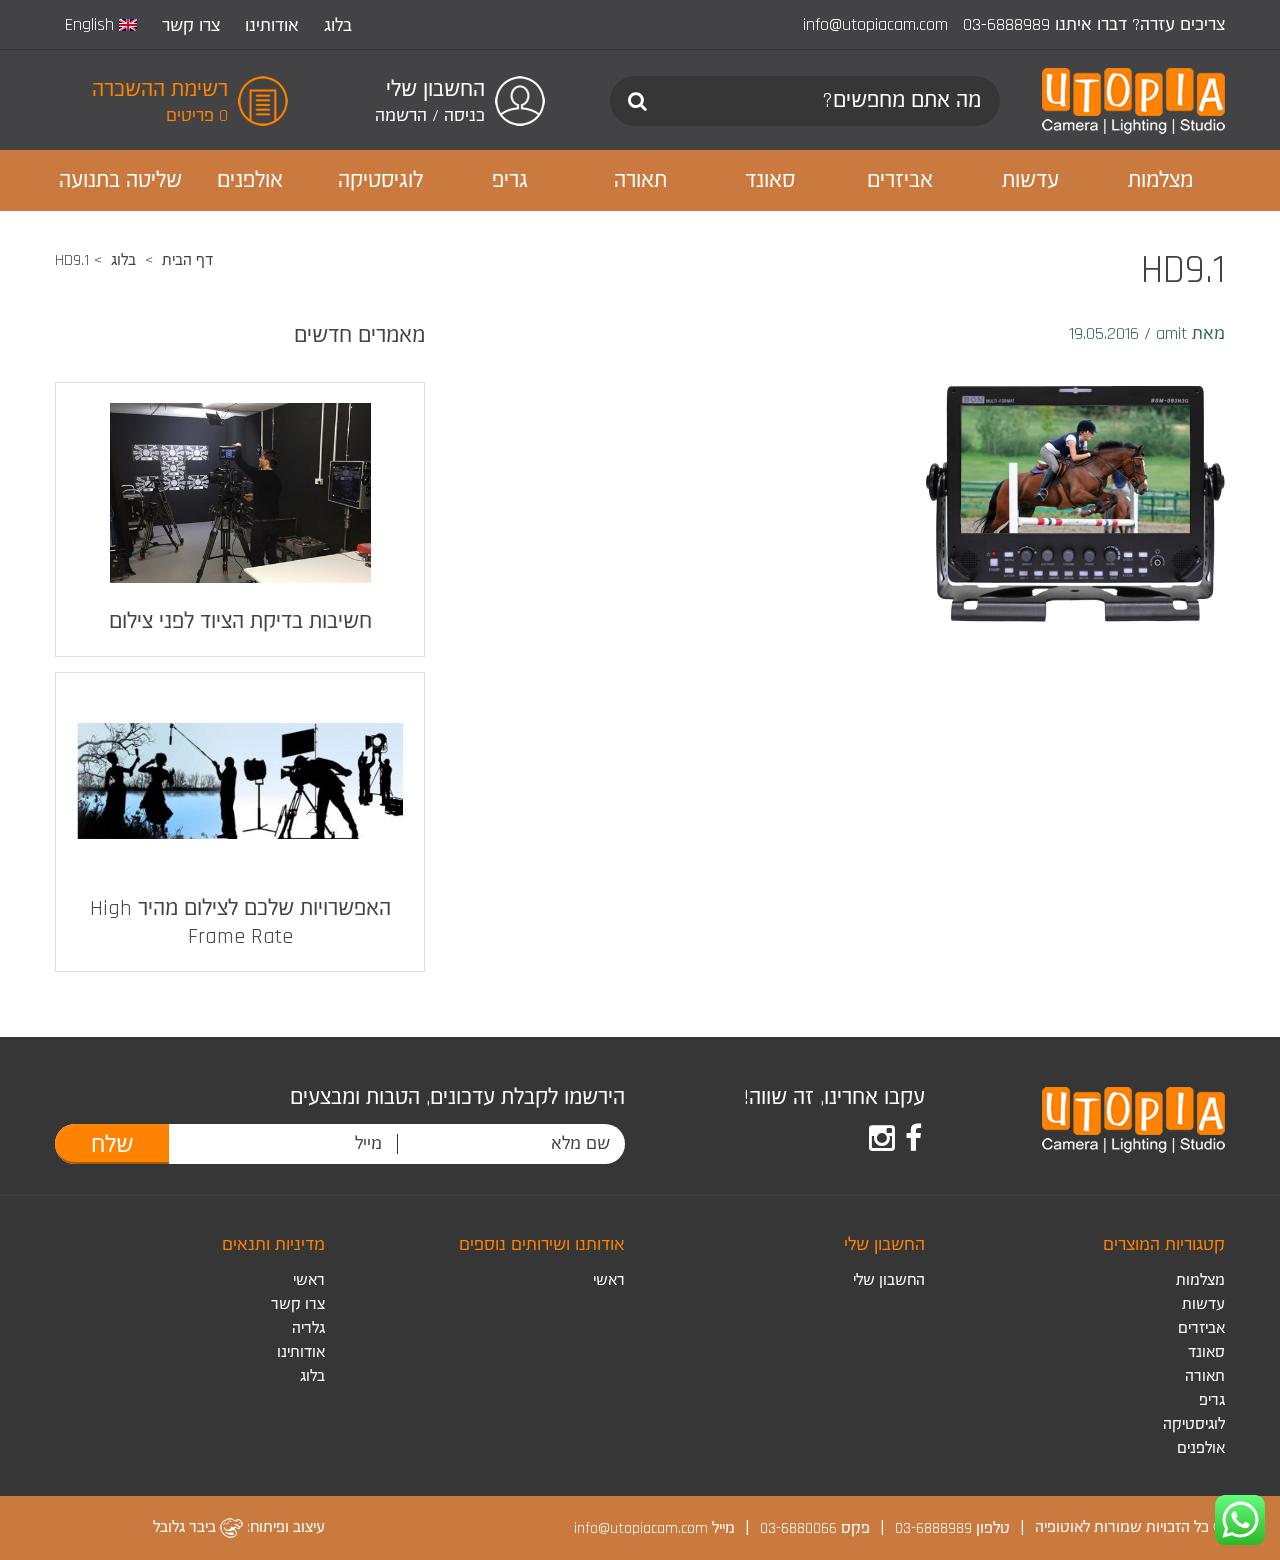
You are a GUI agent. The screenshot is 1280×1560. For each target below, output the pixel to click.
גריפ (1212, 1400)
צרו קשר (191, 25)
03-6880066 (798, 1527)
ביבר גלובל (186, 1527)
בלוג (338, 25)
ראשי (609, 1280)
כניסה (464, 115)
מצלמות (1200, 1280)
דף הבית (187, 260)
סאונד (1206, 1352)
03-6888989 (1006, 24)
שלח (112, 1145)
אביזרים (1201, 1328)
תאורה (1205, 1376)
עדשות (1203, 1304)
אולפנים (1201, 1448)
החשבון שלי (889, 1280)
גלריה (308, 1328)
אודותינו (272, 25)
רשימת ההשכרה (160, 90)
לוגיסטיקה (1194, 1424)
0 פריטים (197, 115)
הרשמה (401, 115)
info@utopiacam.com (875, 24)
